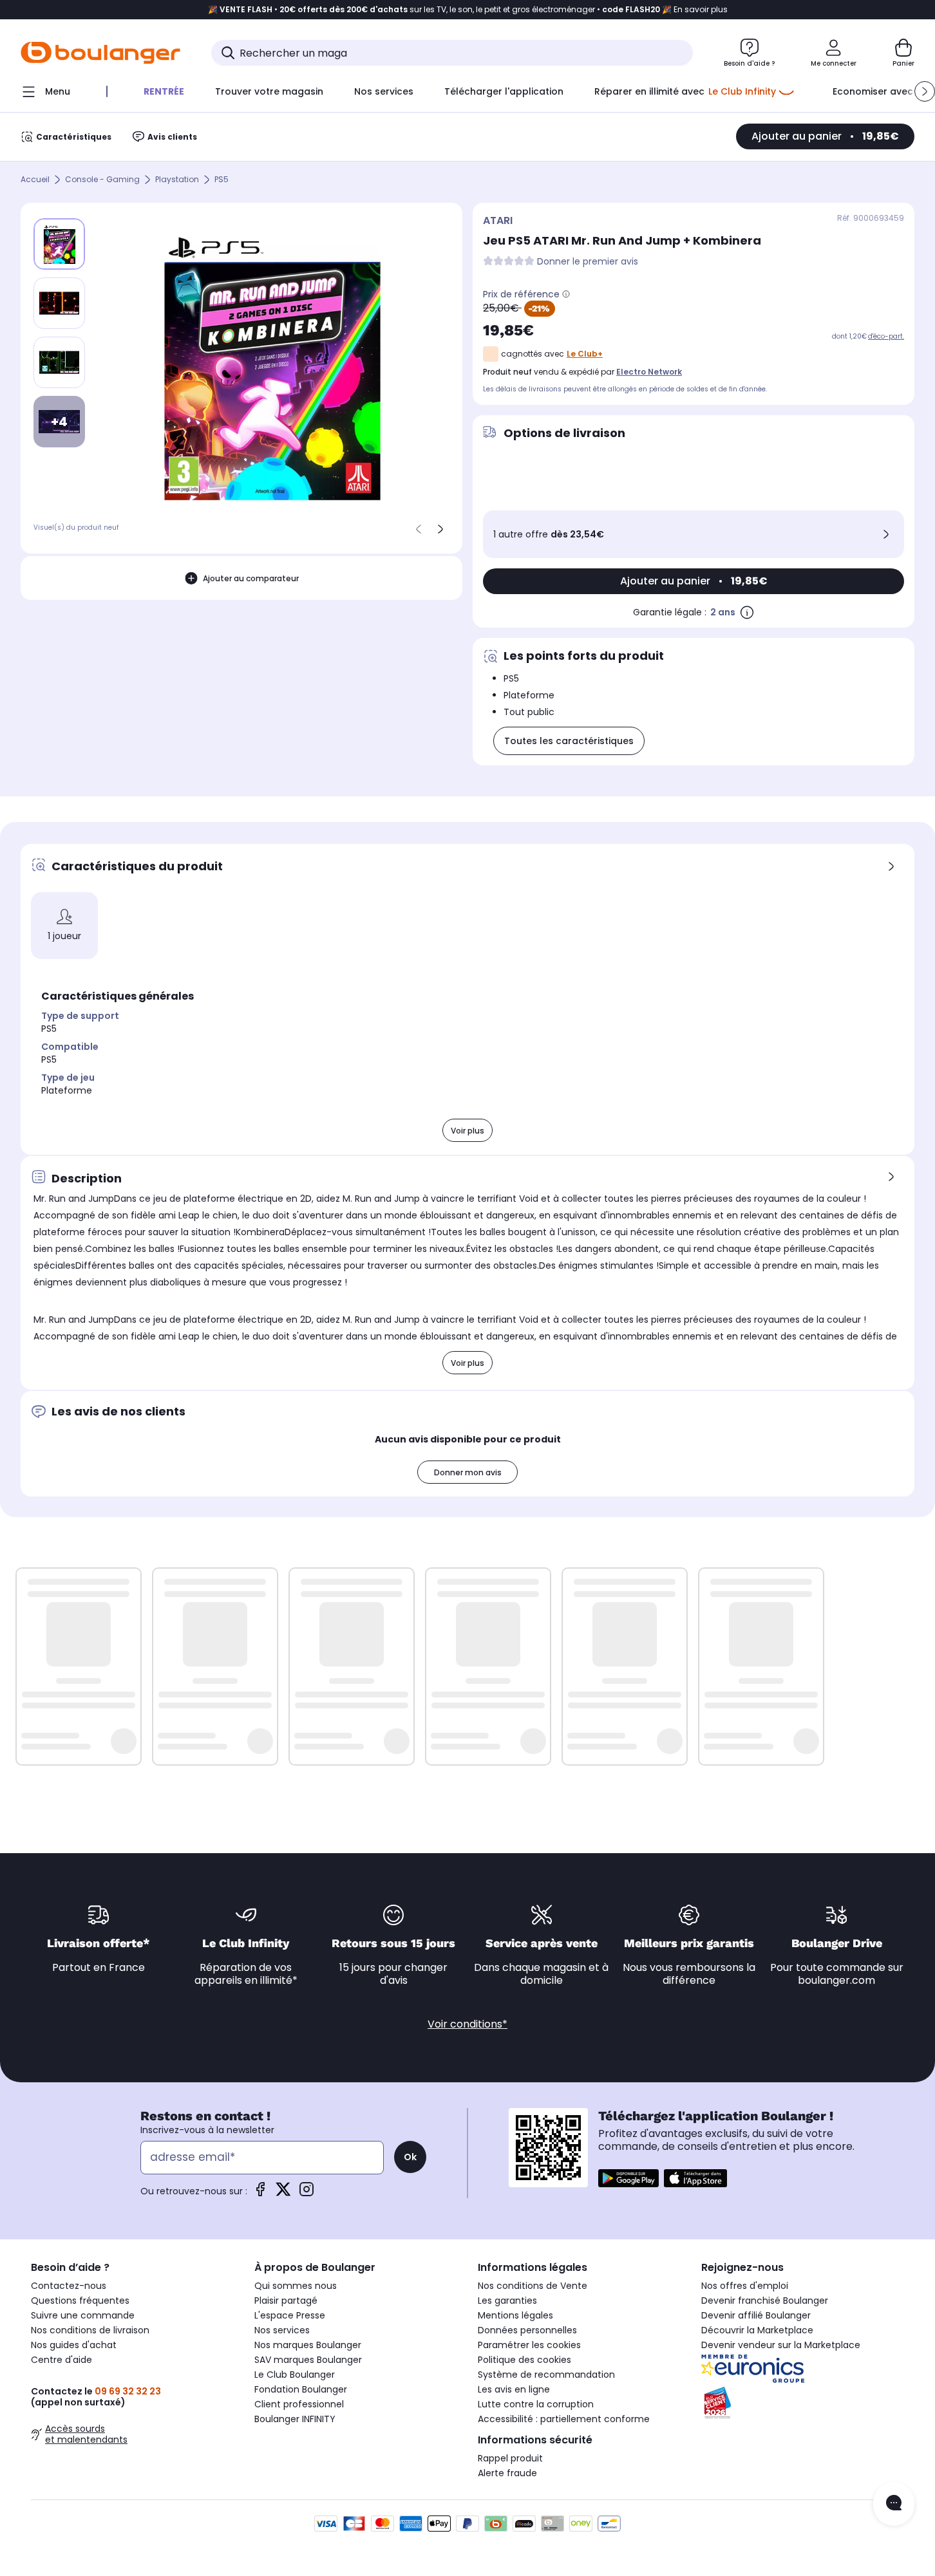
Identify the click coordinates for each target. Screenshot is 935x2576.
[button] (925, 91)
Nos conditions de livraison (90, 2330)
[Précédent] (419, 529)
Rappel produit (510, 2458)
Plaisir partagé (286, 2301)
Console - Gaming (102, 180)
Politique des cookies (524, 2360)
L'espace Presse (290, 2315)
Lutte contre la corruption (536, 2404)
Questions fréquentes (80, 2301)
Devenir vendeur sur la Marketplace (781, 2345)
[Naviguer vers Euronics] (803, 2369)
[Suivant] (440, 529)
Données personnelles (527, 2330)
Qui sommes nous (296, 2286)
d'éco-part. (886, 336)
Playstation (177, 180)
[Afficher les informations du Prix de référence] (566, 294)
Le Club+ (585, 354)
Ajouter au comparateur (251, 578)
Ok (410, 2157)
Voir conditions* (467, 2024)
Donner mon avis (468, 1472)
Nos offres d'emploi (745, 2286)
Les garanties (507, 2301)
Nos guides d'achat (74, 2345)
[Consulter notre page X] (283, 2193)
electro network (649, 372)
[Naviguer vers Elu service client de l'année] (803, 2403)
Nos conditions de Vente (533, 2286)
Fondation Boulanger (301, 2389)
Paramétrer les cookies (529, 2345)
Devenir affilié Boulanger (756, 2315)
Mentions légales (515, 2315)
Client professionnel (299, 2404)
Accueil (35, 180)
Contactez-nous (69, 2286)
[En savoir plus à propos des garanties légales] (747, 612)
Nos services (282, 2330)
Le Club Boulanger (295, 2375)
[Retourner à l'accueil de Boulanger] (100, 53)
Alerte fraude (507, 2473)
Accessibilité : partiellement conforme (564, 2419)
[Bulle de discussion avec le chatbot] (894, 2504)
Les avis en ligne (514, 2389)
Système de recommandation (546, 2375)
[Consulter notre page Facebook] (260, 2193)
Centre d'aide (61, 2360)
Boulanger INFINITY (295, 2419)
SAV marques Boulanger (308, 2360)
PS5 (222, 180)
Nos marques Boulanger (308, 2345)
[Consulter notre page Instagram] (307, 2193)
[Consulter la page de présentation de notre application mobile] (628, 2178)
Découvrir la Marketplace (757, 2330)
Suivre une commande (83, 2315)
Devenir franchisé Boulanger (765, 2301)
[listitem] (59, 303)
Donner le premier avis (588, 262)
